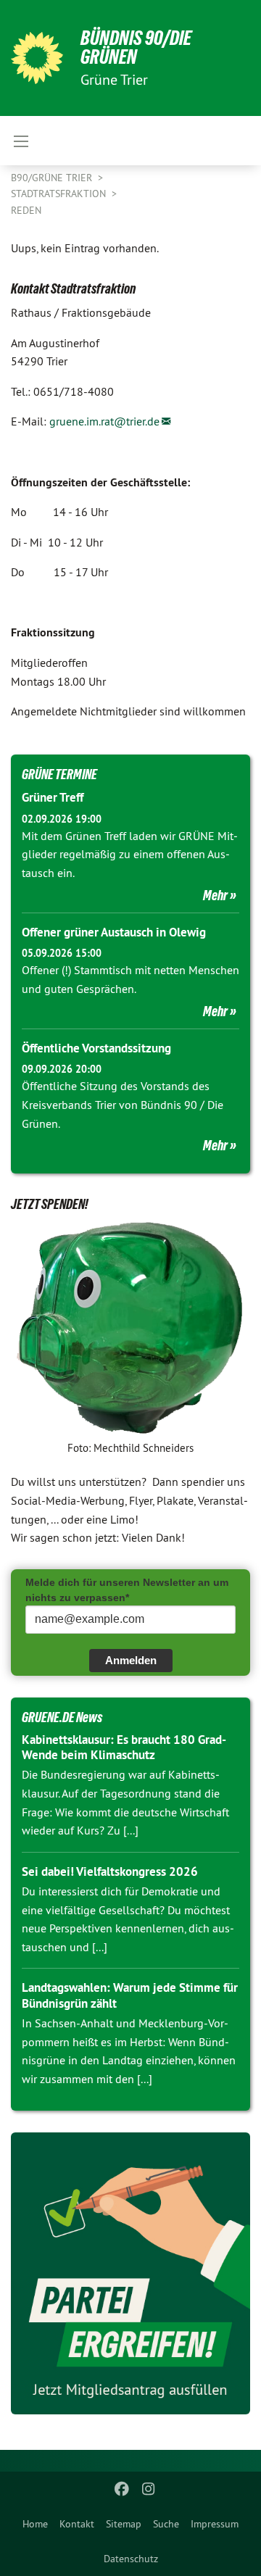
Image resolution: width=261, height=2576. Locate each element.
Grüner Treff (53, 797)
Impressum (215, 2524)
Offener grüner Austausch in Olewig (114, 932)
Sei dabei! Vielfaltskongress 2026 (110, 1871)
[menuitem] (35, 2524)
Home (35, 2524)
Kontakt (77, 2524)
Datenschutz (131, 2559)
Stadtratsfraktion (60, 194)
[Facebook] (122, 2489)
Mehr (215, 895)
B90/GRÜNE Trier (53, 178)
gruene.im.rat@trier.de (104, 421)
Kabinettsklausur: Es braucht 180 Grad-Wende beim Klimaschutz (124, 1747)
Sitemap (124, 2524)
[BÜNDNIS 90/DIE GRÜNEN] (37, 58)
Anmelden (131, 1660)
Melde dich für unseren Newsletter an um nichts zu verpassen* (127, 1590)
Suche (166, 2524)
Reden (26, 210)
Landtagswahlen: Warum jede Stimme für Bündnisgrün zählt (130, 1995)
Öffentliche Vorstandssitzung (96, 1048)
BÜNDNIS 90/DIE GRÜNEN (136, 47)
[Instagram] (148, 2489)
